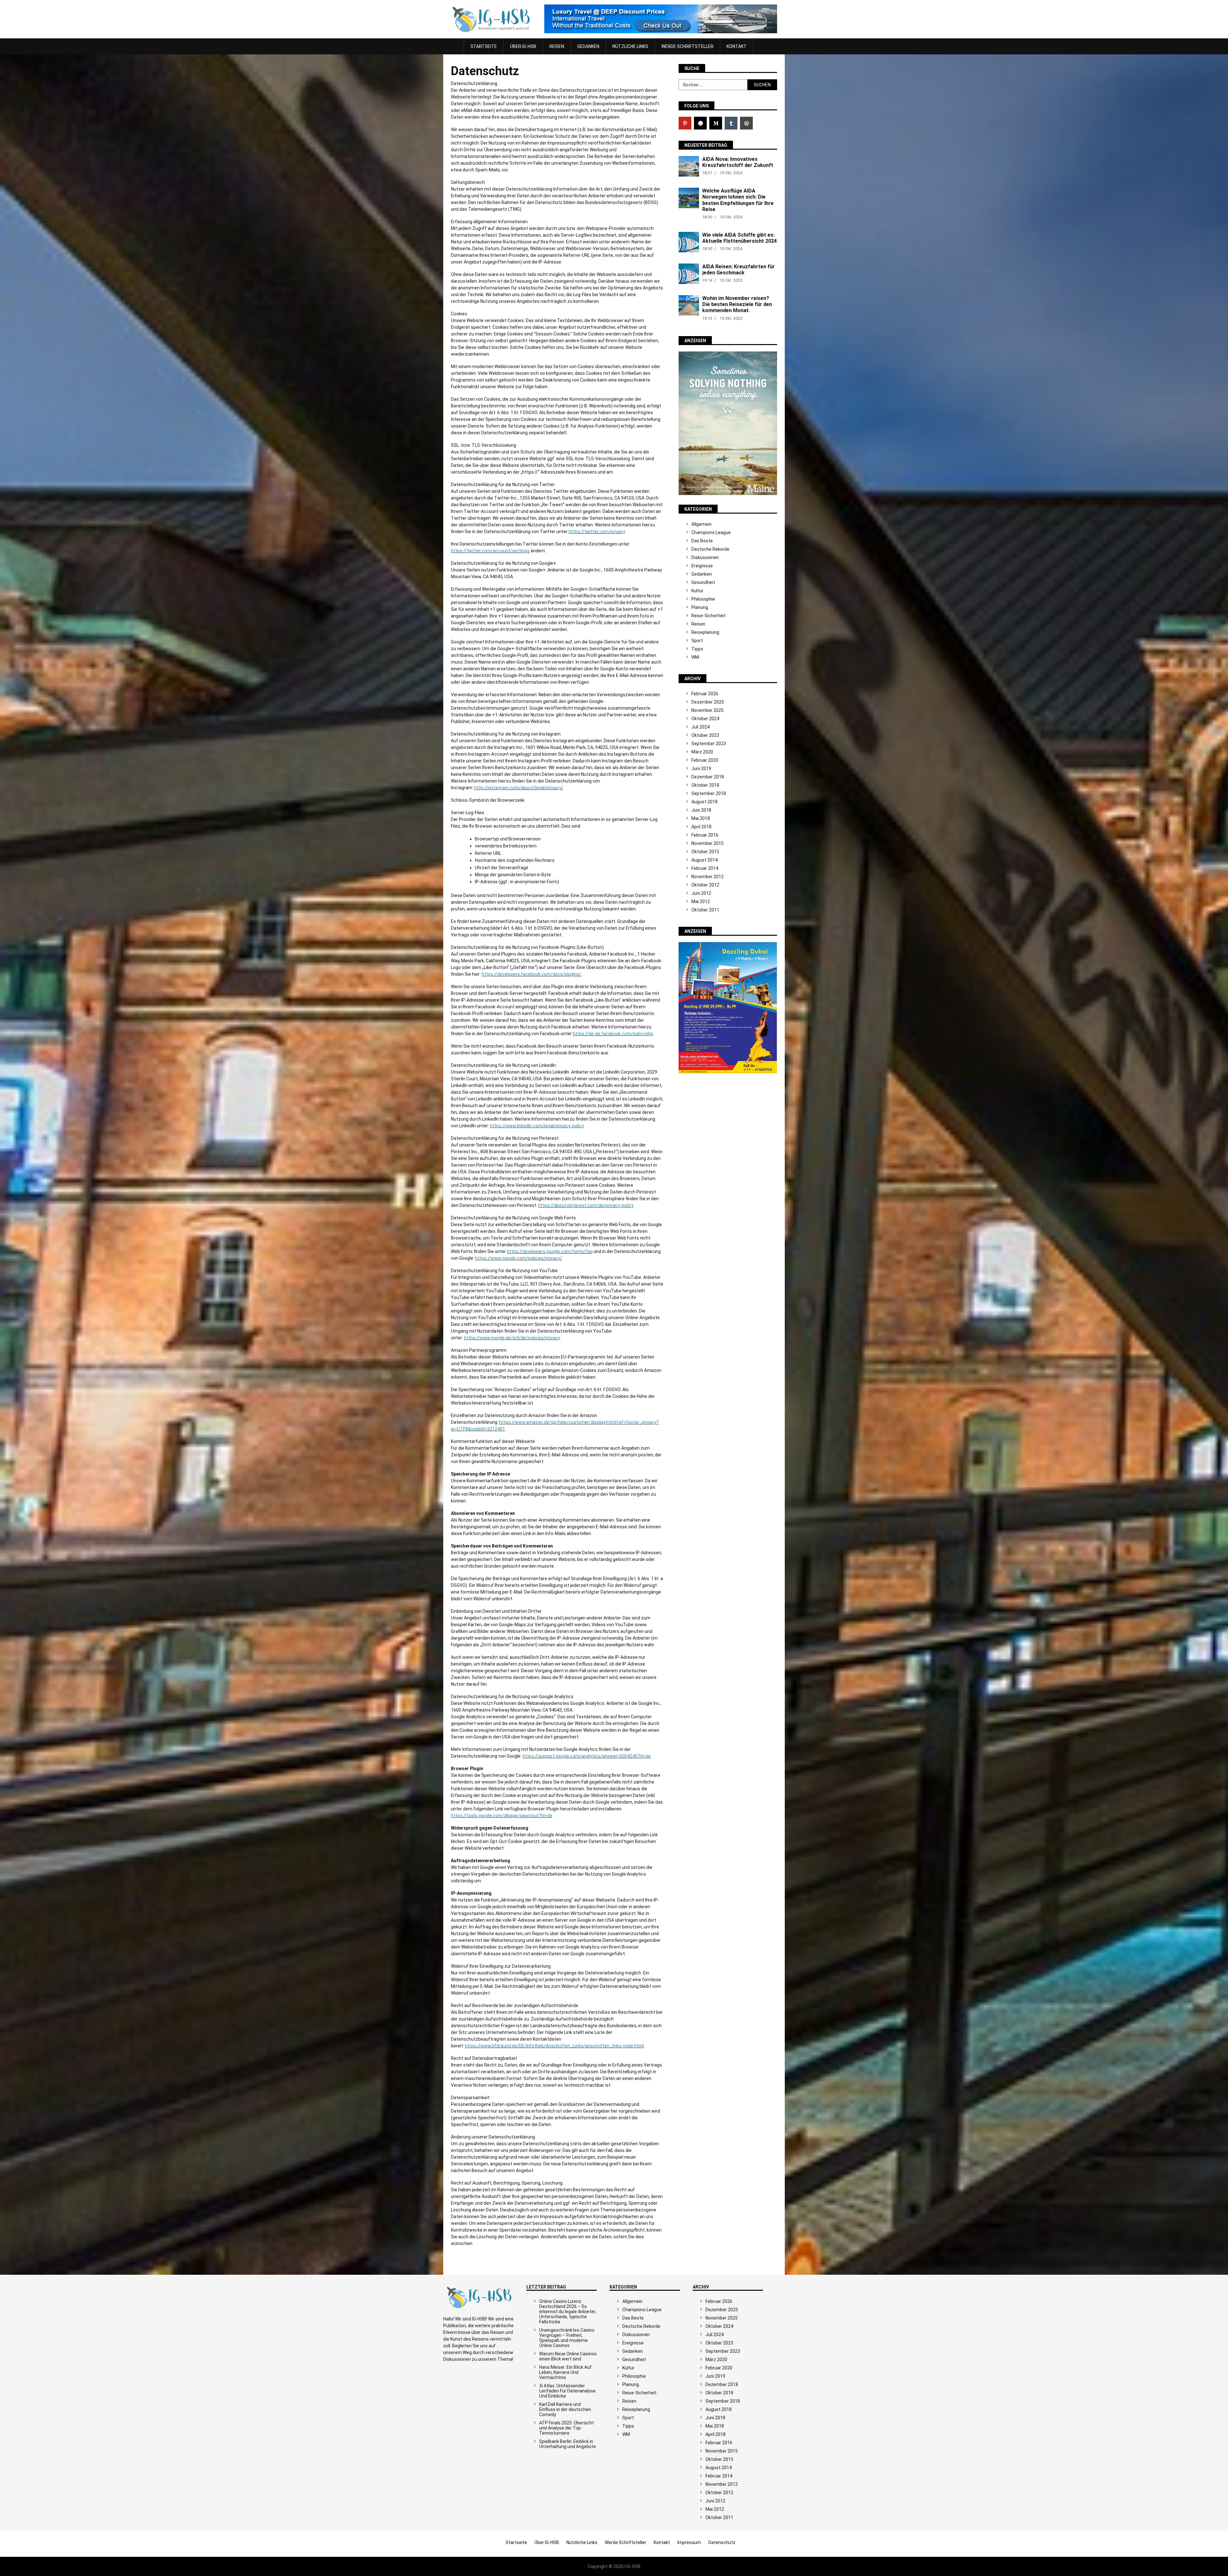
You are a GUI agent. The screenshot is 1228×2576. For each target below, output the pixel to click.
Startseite (484, 46)
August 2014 (705, 860)
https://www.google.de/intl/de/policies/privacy (512, 1338)
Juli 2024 (701, 727)
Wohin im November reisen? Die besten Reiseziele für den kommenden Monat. (737, 304)
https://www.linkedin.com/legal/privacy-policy (537, 1126)
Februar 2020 (705, 760)
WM (695, 657)
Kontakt (737, 46)
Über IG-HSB (523, 46)
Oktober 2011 (705, 910)
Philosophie (703, 599)
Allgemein (701, 524)
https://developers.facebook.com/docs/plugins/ (531, 974)
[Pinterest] (685, 123)
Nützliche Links (630, 46)
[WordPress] (746, 123)
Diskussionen (705, 557)
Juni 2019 (701, 768)
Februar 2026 (705, 694)
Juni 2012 (701, 893)
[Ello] (700, 123)
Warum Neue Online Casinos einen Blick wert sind (568, 2356)
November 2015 (708, 843)
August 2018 (705, 802)
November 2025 (708, 710)
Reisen (557, 46)
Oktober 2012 (705, 885)
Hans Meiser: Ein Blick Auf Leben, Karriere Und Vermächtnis (565, 2372)
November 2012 (708, 877)
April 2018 (701, 827)
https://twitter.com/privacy (597, 532)
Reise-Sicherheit (708, 616)
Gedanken (588, 46)
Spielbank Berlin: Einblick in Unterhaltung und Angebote (568, 2444)
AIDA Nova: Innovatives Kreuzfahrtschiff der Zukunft (738, 162)
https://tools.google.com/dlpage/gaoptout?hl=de (502, 1816)
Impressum (689, 2542)
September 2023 (709, 744)
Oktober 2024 (705, 719)
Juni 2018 (701, 810)
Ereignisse (702, 566)
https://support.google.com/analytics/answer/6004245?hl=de (587, 1756)
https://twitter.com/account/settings (490, 551)
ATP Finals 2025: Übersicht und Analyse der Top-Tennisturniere (567, 2428)
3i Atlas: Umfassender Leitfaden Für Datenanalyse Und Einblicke (567, 2391)
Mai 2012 (701, 902)
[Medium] (716, 123)
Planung (700, 607)
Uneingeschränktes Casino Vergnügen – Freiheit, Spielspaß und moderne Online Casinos (567, 2338)
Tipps (697, 649)
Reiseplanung (705, 632)
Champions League (711, 532)
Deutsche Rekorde (710, 549)
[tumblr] (731, 123)
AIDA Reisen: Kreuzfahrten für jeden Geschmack (739, 270)
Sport (697, 641)
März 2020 (702, 752)
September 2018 (709, 793)
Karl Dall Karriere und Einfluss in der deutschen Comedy (565, 2409)
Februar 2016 (705, 835)
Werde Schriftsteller (687, 46)
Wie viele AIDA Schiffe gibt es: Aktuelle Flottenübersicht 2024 (740, 238)
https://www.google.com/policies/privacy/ (519, 1258)
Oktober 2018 (705, 785)
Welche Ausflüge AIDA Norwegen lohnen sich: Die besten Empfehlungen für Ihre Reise (738, 200)
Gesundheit (703, 582)
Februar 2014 (705, 868)
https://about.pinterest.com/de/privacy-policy (586, 1205)
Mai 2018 (701, 818)
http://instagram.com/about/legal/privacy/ (519, 788)
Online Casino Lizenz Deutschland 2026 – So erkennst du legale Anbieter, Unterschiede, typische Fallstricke (568, 2312)
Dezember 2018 (708, 777)
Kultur (697, 591)
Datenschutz (722, 2542)
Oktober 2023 (705, 735)
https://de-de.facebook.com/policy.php (613, 1034)
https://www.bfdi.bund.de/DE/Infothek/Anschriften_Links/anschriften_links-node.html (554, 2046)
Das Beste (702, 541)
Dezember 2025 (708, 702)
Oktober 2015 (705, 852)
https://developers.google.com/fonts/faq (550, 1251)
